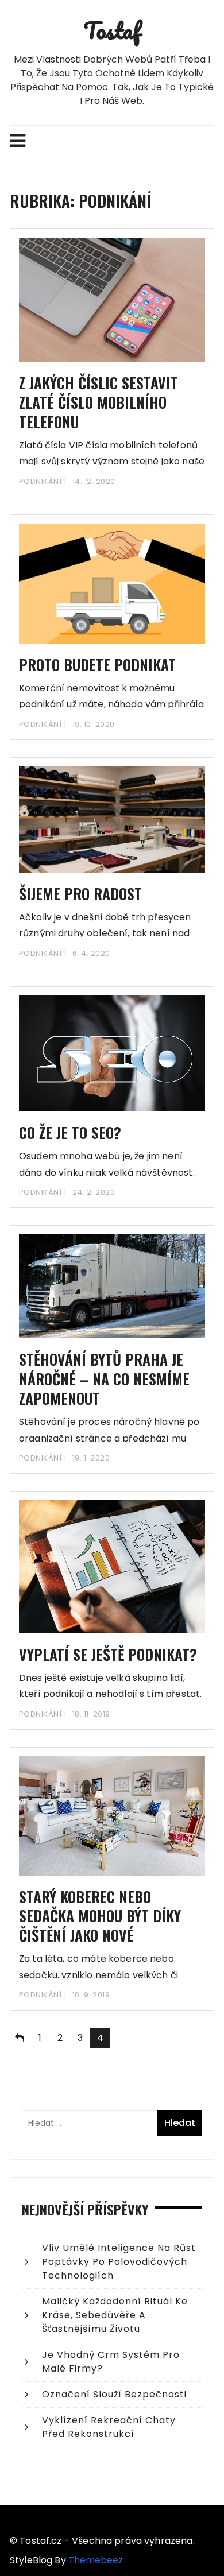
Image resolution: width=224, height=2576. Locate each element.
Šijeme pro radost (80, 894)
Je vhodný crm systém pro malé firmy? (111, 2362)
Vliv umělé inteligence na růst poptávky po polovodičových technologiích (119, 2262)
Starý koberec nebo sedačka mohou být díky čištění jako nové (100, 1916)
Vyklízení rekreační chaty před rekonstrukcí (109, 2427)
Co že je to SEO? (70, 1132)
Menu (112, 141)
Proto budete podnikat (97, 665)
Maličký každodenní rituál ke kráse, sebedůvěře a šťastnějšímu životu (115, 2315)
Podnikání (40, 481)
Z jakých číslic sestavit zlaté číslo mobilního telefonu (99, 402)
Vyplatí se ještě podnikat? (108, 1654)
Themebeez (96, 2560)
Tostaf (112, 30)
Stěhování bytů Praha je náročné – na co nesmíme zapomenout (104, 1379)
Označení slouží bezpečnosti (114, 2394)
